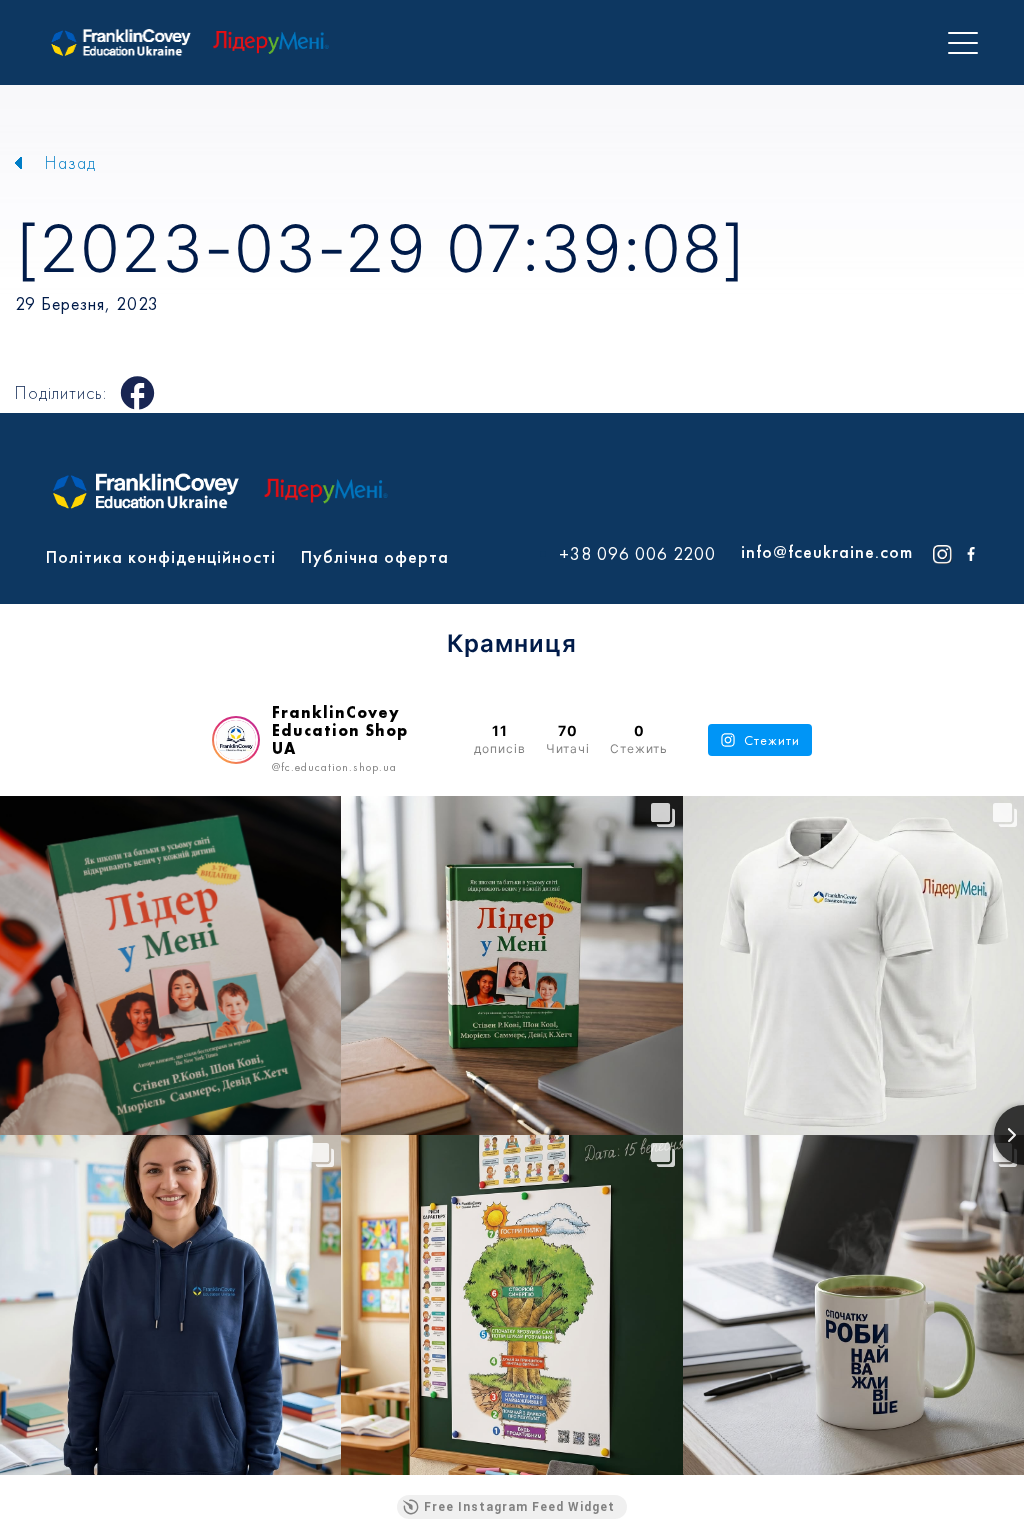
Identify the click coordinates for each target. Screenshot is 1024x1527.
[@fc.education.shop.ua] (236, 740)
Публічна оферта (375, 556)
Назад (70, 162)
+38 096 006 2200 (637, 554)
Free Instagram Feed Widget (519, 1507)
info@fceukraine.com (827, 551)
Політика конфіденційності (161, 556)
